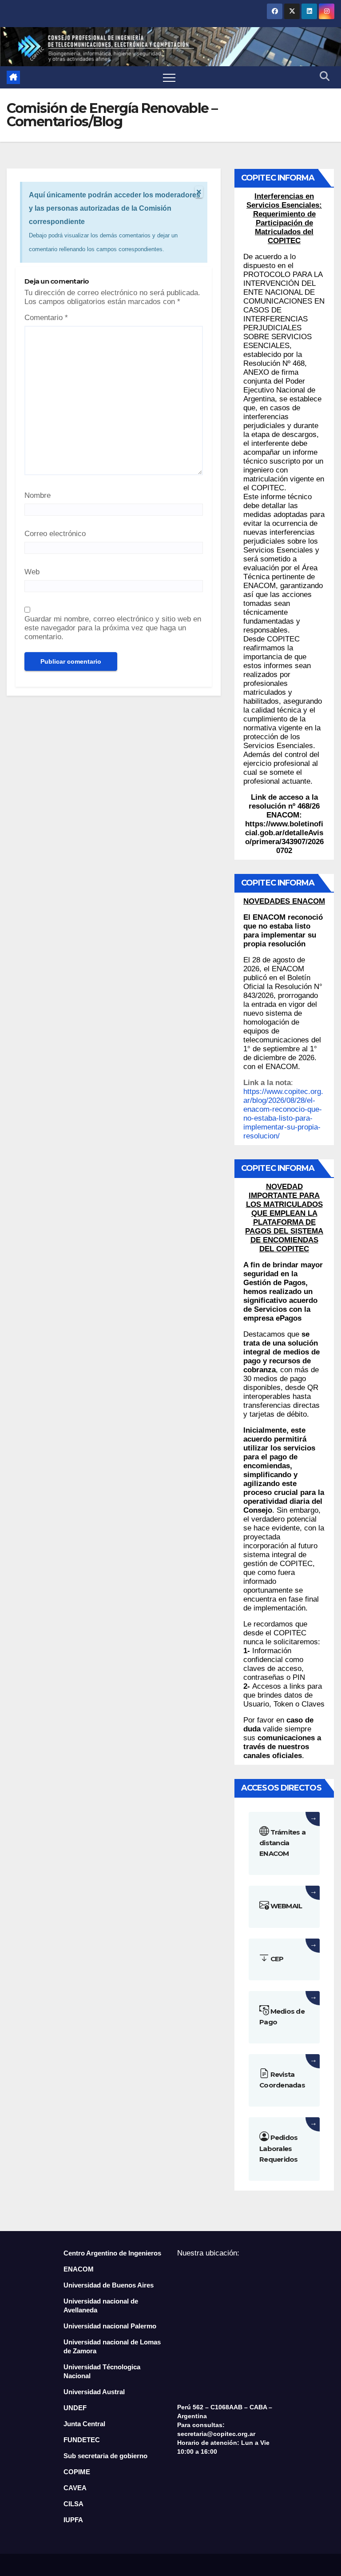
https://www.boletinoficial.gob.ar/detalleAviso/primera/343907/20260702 (284, 837)
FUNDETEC (82, 2440)
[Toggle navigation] (169, 77)
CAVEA (75, 2488)
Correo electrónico (55, 534)
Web (32, 572)
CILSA (73, 2504)
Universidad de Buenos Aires (109, 2285)
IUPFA (73, 2520)
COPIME (77, 2472)
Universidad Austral (94, 2392)
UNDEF (75, 2408)
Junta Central (84, 2424)
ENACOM (79, 2269)
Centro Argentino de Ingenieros (112, 2253)
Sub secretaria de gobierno (105, 2456)
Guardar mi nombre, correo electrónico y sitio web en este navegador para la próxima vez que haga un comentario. (113, 628)
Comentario (46, 318)
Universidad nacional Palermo (110, 2326)
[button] (325, 77)
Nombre (38, 495)
